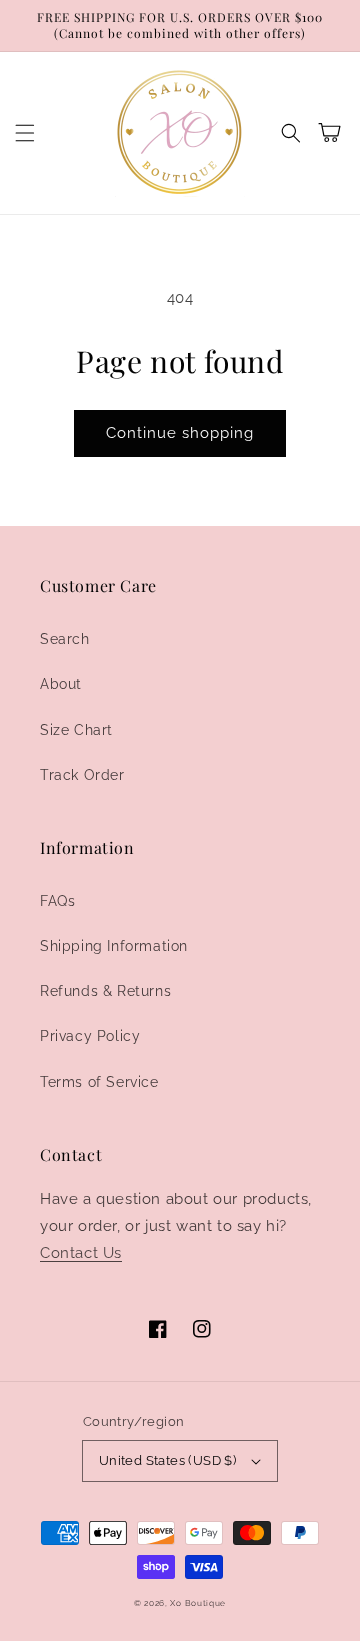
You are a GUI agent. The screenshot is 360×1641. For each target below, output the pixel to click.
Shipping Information (114, 946)
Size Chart (76, 730)
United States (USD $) (167, 1460)
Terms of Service (99, 1082)
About (61, 684)
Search (65, 639)
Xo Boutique (198, 1603)
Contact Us (81, 1253)
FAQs (57, 901)
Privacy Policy (90, 1036)
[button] (25, 133)
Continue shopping (180, 433)
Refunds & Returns (105, 991)
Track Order (82, 775)
